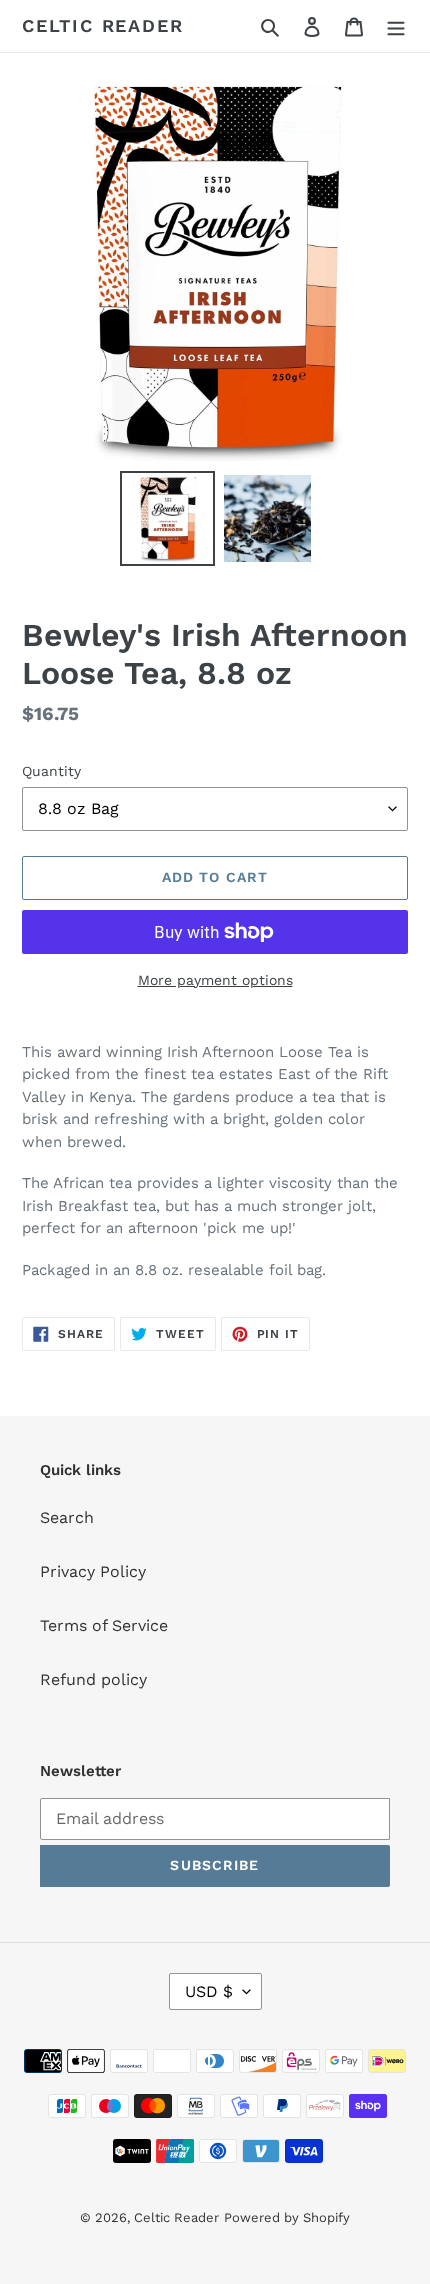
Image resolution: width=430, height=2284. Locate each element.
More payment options (215, 980)
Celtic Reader (102, 25)
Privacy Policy (93, 1571)
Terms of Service (104, 1625)
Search (67, 1517)
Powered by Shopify (287, 2217)
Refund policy (93, 1679)
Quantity (51, 771)
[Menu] (396, 26)
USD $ (209, 1991)
